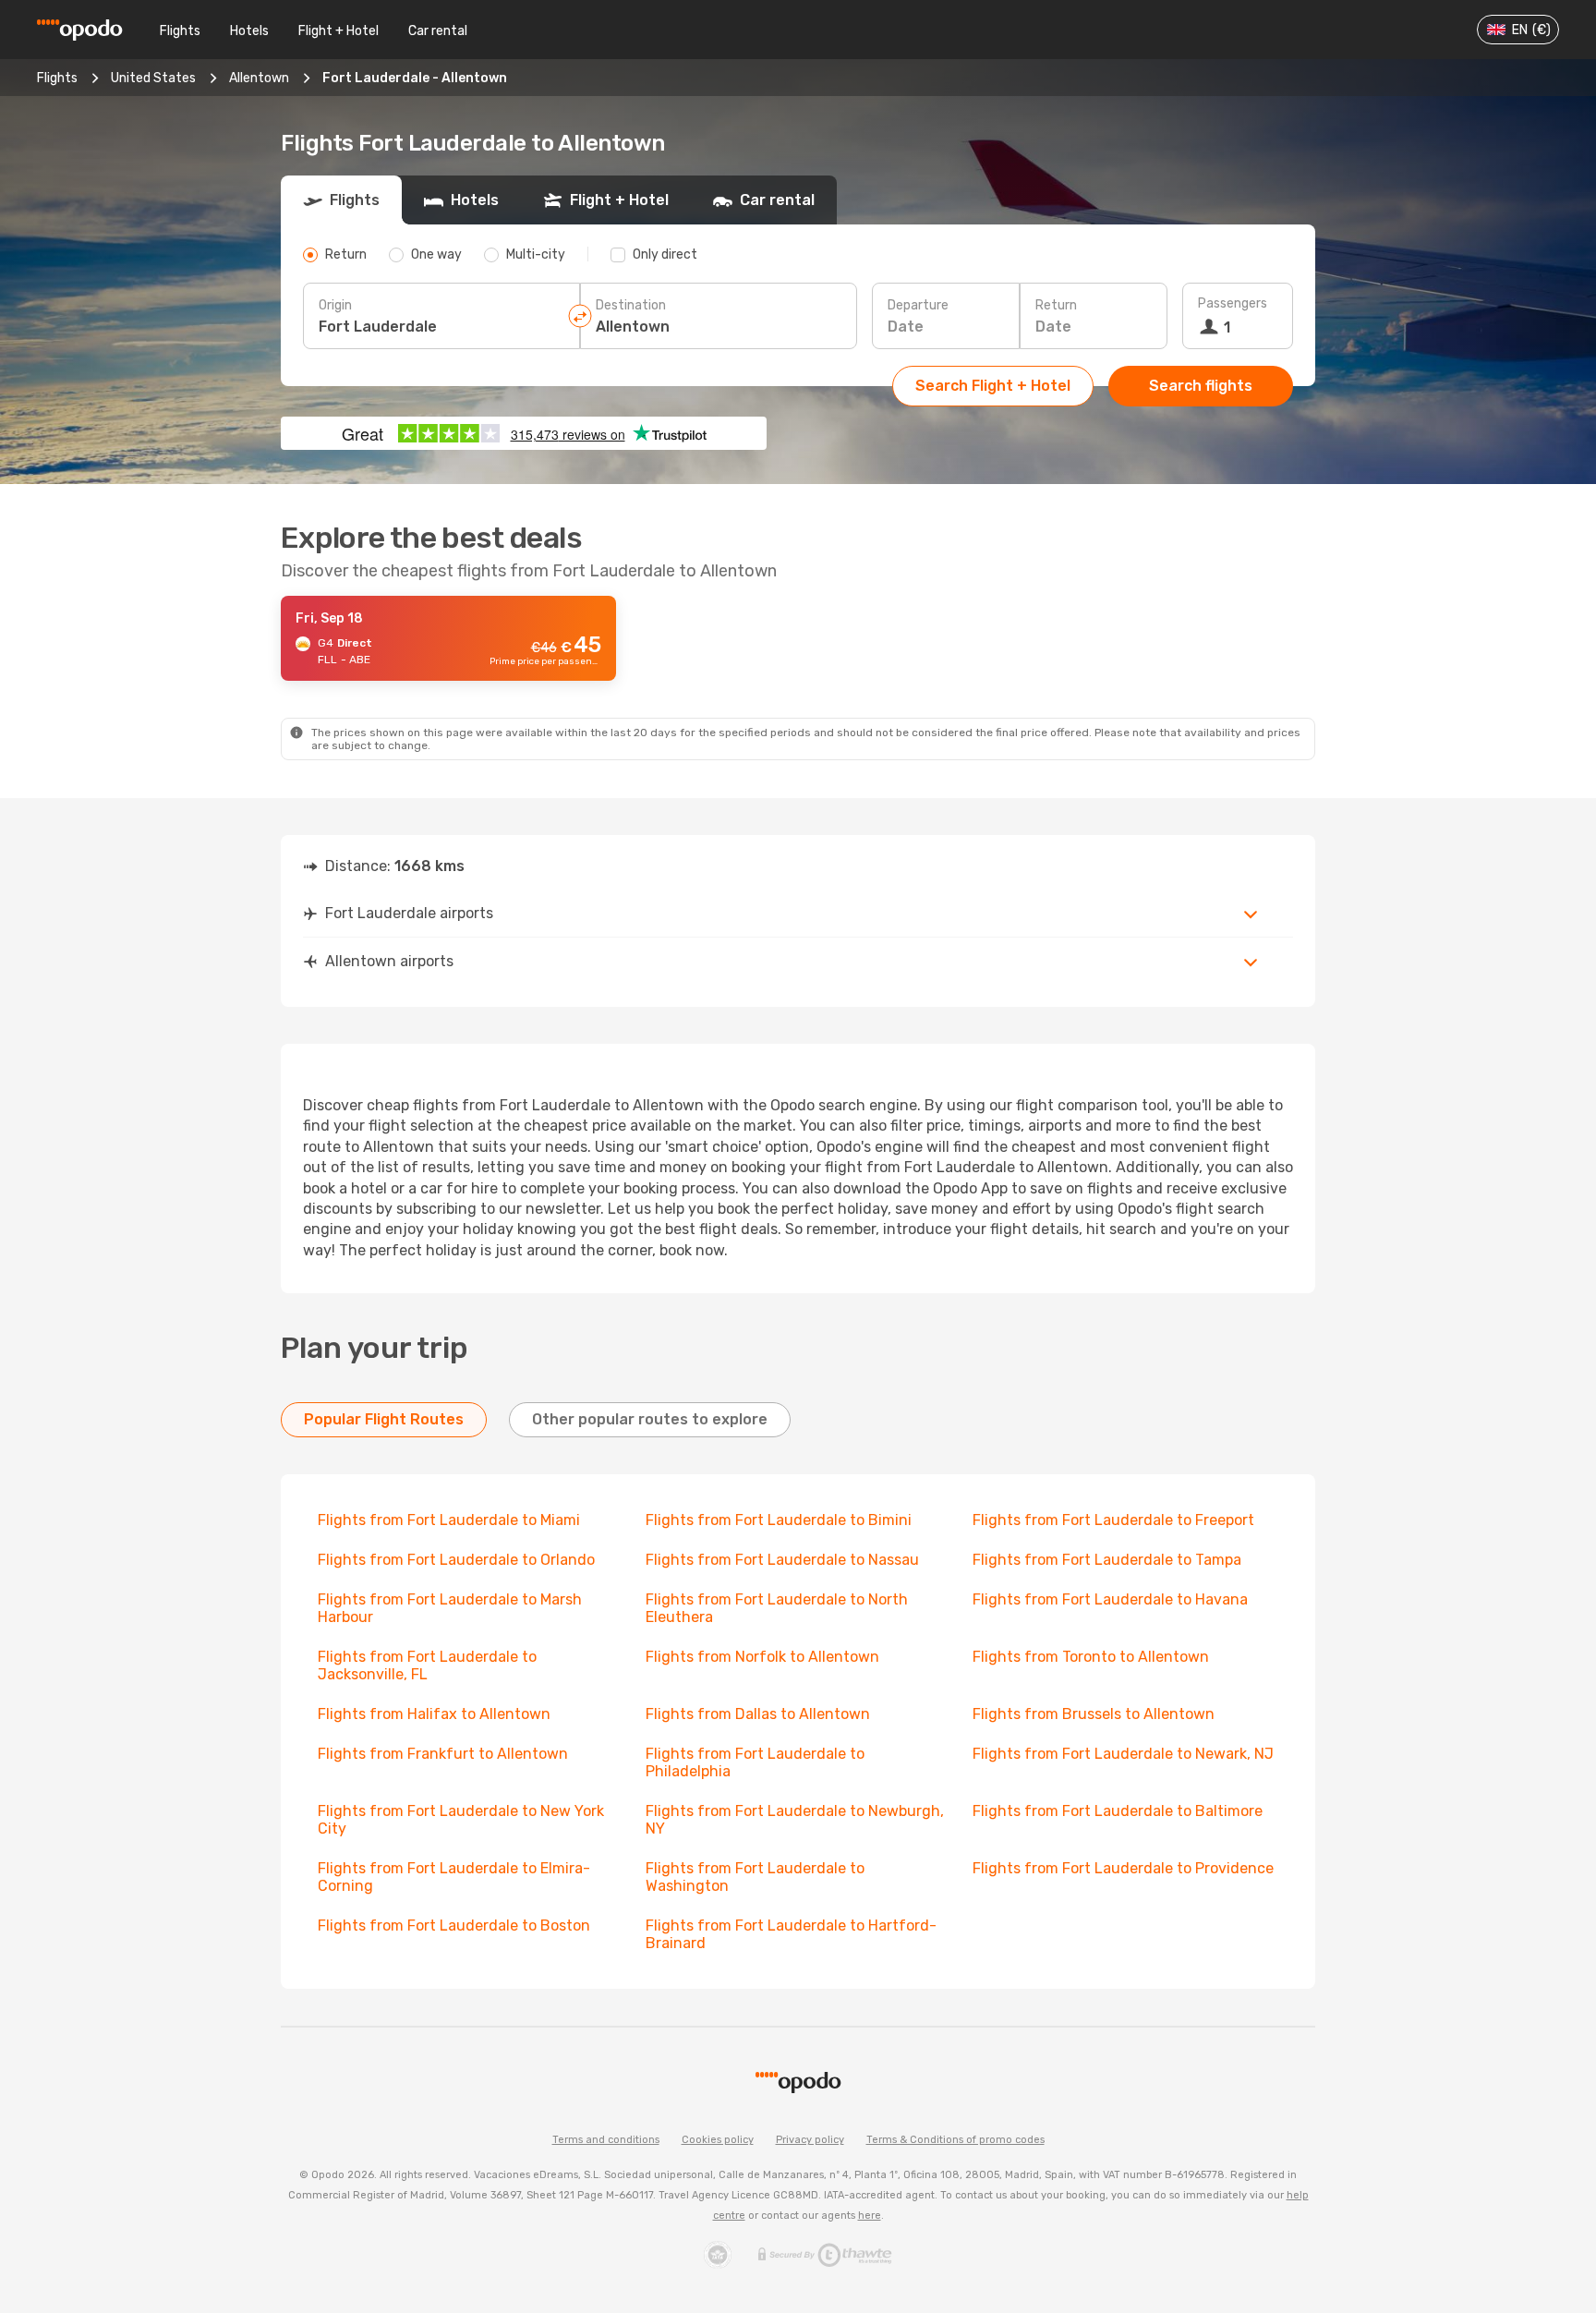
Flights (180, 31)
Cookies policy (718, 2140)
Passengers (1233, 303)
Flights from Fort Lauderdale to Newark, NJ (1123, 1754)
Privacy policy (810, 2140)
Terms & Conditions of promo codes (955, 2140)
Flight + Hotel (339, 31)
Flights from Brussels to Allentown (1094, 1714)
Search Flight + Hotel (993, 386)
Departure (918, 305)
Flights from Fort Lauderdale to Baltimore (1118, 1811)
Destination (631, 305)
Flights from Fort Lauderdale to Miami (449, 1520)
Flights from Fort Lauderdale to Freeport (1113, 1520)
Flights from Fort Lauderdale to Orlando (456, 1560)
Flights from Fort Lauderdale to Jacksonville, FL (427, 1665)
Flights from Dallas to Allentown (758, 1714)
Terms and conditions (606, 2140)
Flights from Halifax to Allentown (434, 1714)
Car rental (438, 31)
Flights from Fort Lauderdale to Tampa (1107, 1560)
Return (1056, 305)
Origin (335, 305)
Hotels (249, 31)
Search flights (1201, 386)
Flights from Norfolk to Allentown (762, 1657)
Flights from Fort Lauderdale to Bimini (779, 1520)
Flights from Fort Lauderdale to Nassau (782, 1560)
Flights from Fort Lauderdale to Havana (1110, 1599)
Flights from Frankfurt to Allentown (443, 1754)
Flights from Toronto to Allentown (1091, 1657)
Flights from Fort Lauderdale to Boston (454, 1925)
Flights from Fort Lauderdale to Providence (1123, 1868)
